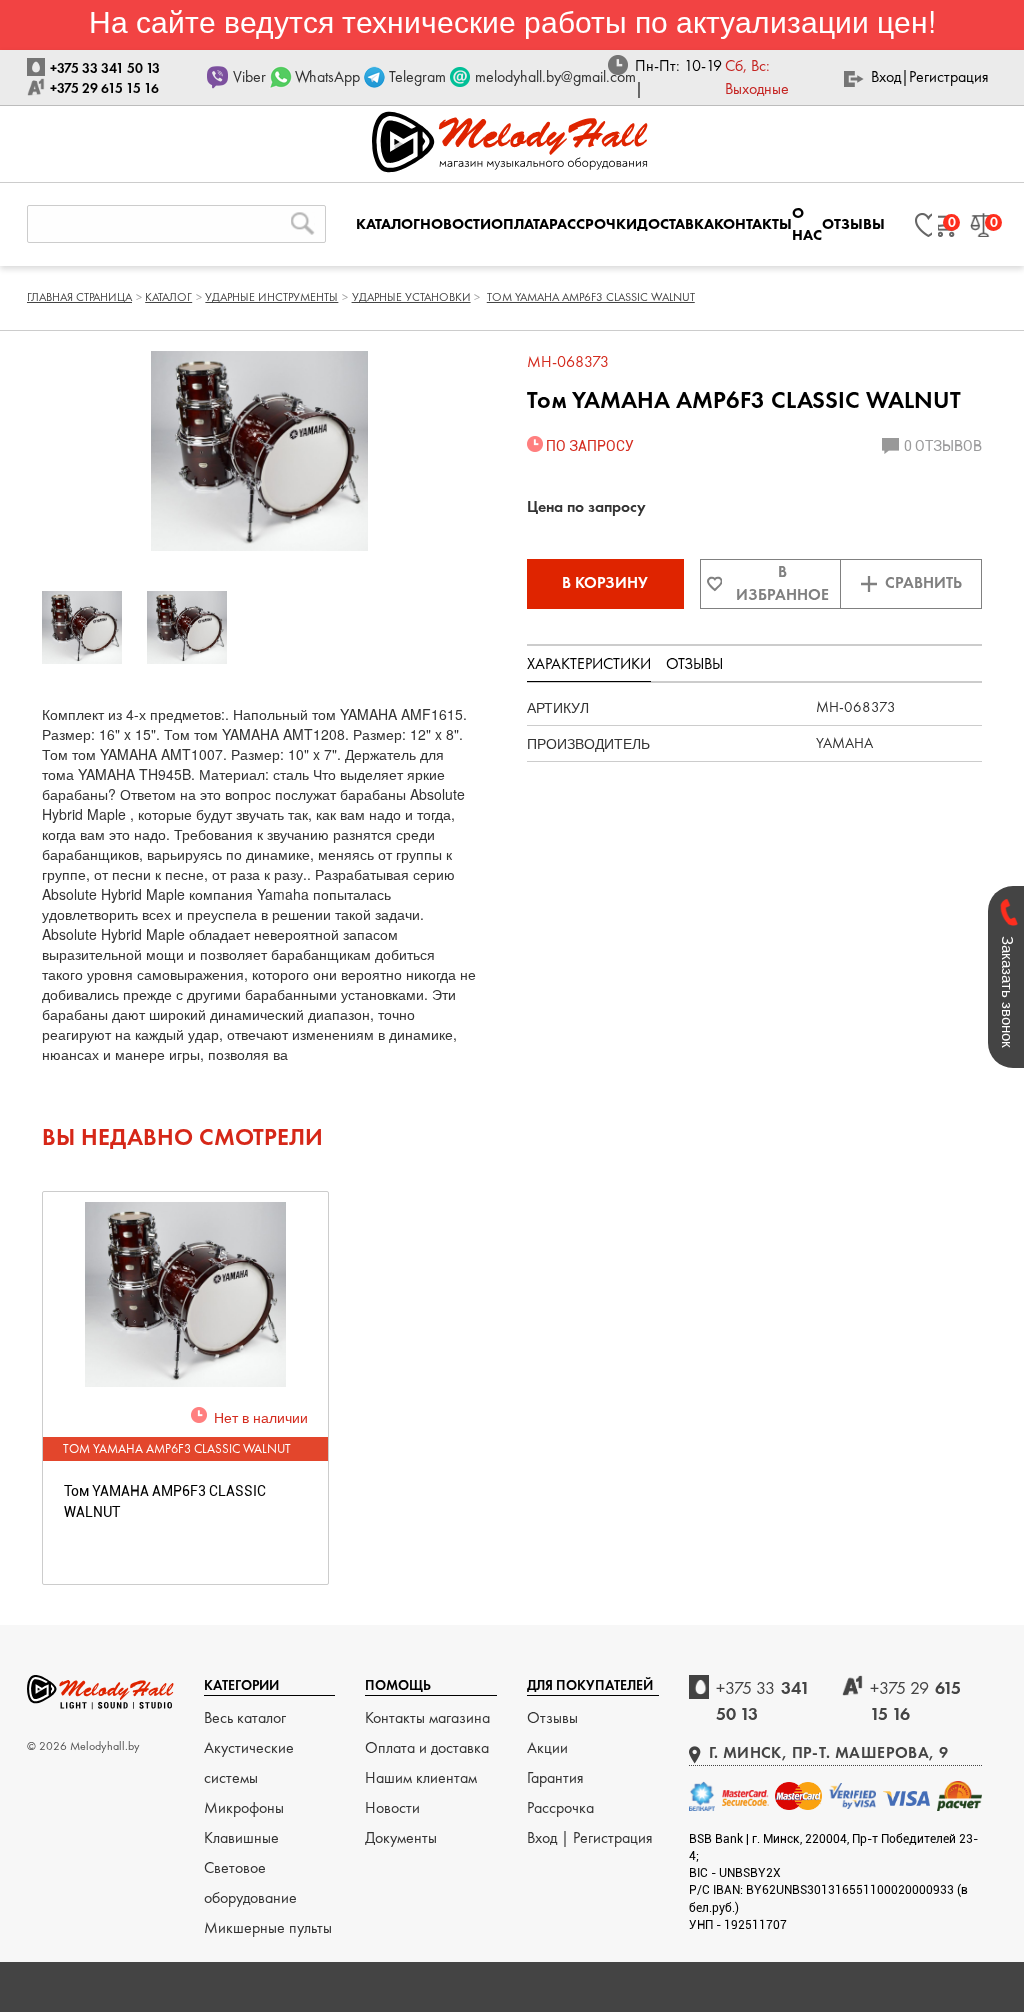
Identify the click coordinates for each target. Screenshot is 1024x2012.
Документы (401, 1837)
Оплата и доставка (427, 1747)
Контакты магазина (427, 1717)
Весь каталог (245, 1717)
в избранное (782, 583)
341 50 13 (763, 1700)
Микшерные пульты (268, 1927)
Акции (547, 1747)
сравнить (923, 582)
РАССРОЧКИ (593, 224)
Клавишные (241, 1837)
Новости (392, 1807)
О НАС (807, 223)
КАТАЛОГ (388, 224)
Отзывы (552, 1717)
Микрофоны (244, 1807)
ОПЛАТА (520, 224)
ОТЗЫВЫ (853, 224)
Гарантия (555, 1777)
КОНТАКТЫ (753, 224)
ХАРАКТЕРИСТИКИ (589, 663)
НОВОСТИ (455, 224)
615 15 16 (915, 1700)
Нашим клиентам (421, 1777)
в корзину (605, 582)
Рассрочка (560, 1807)
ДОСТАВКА (675, 224)
